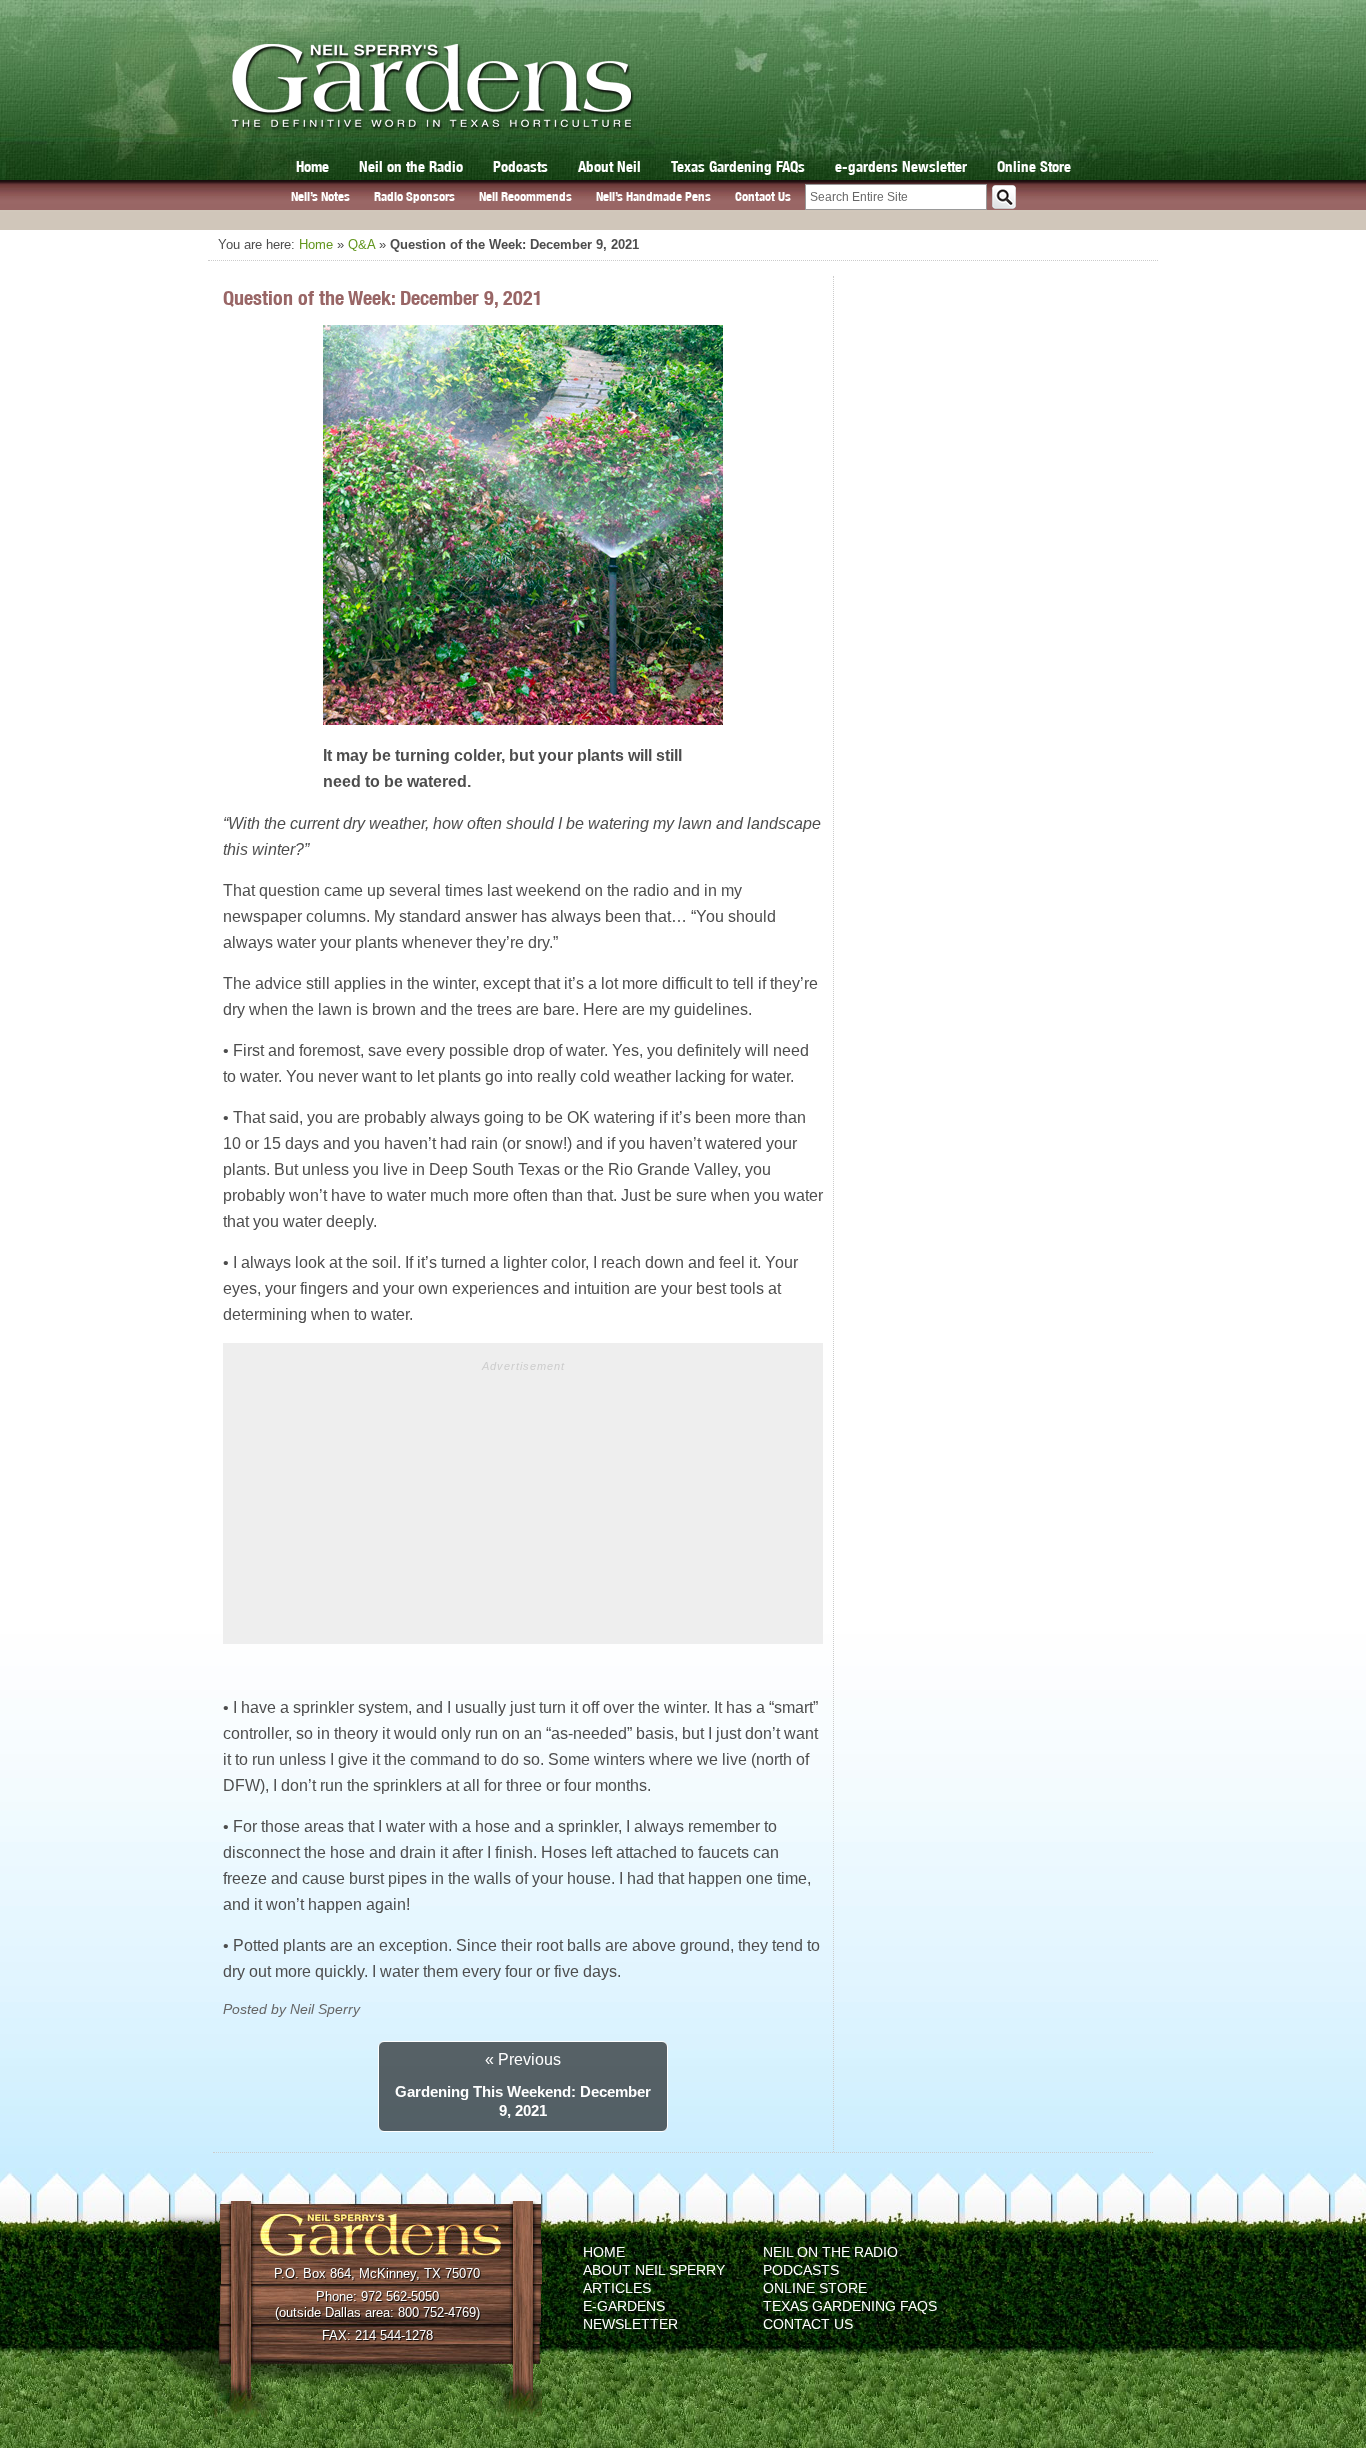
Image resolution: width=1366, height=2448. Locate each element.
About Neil (609, 166)
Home (312, 166)
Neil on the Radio (411, 166)
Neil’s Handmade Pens (653, 196)
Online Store (1034, 166)
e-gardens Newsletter (901, 166)
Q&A (361, 244)
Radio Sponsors (414, 196)
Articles (617, 2288)
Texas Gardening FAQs (738, 166)
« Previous (523, 2059)
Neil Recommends (525, 196)
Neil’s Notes (320, 196)
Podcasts (520, 166)
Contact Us (763, 196)
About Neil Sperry (654, 2270)
